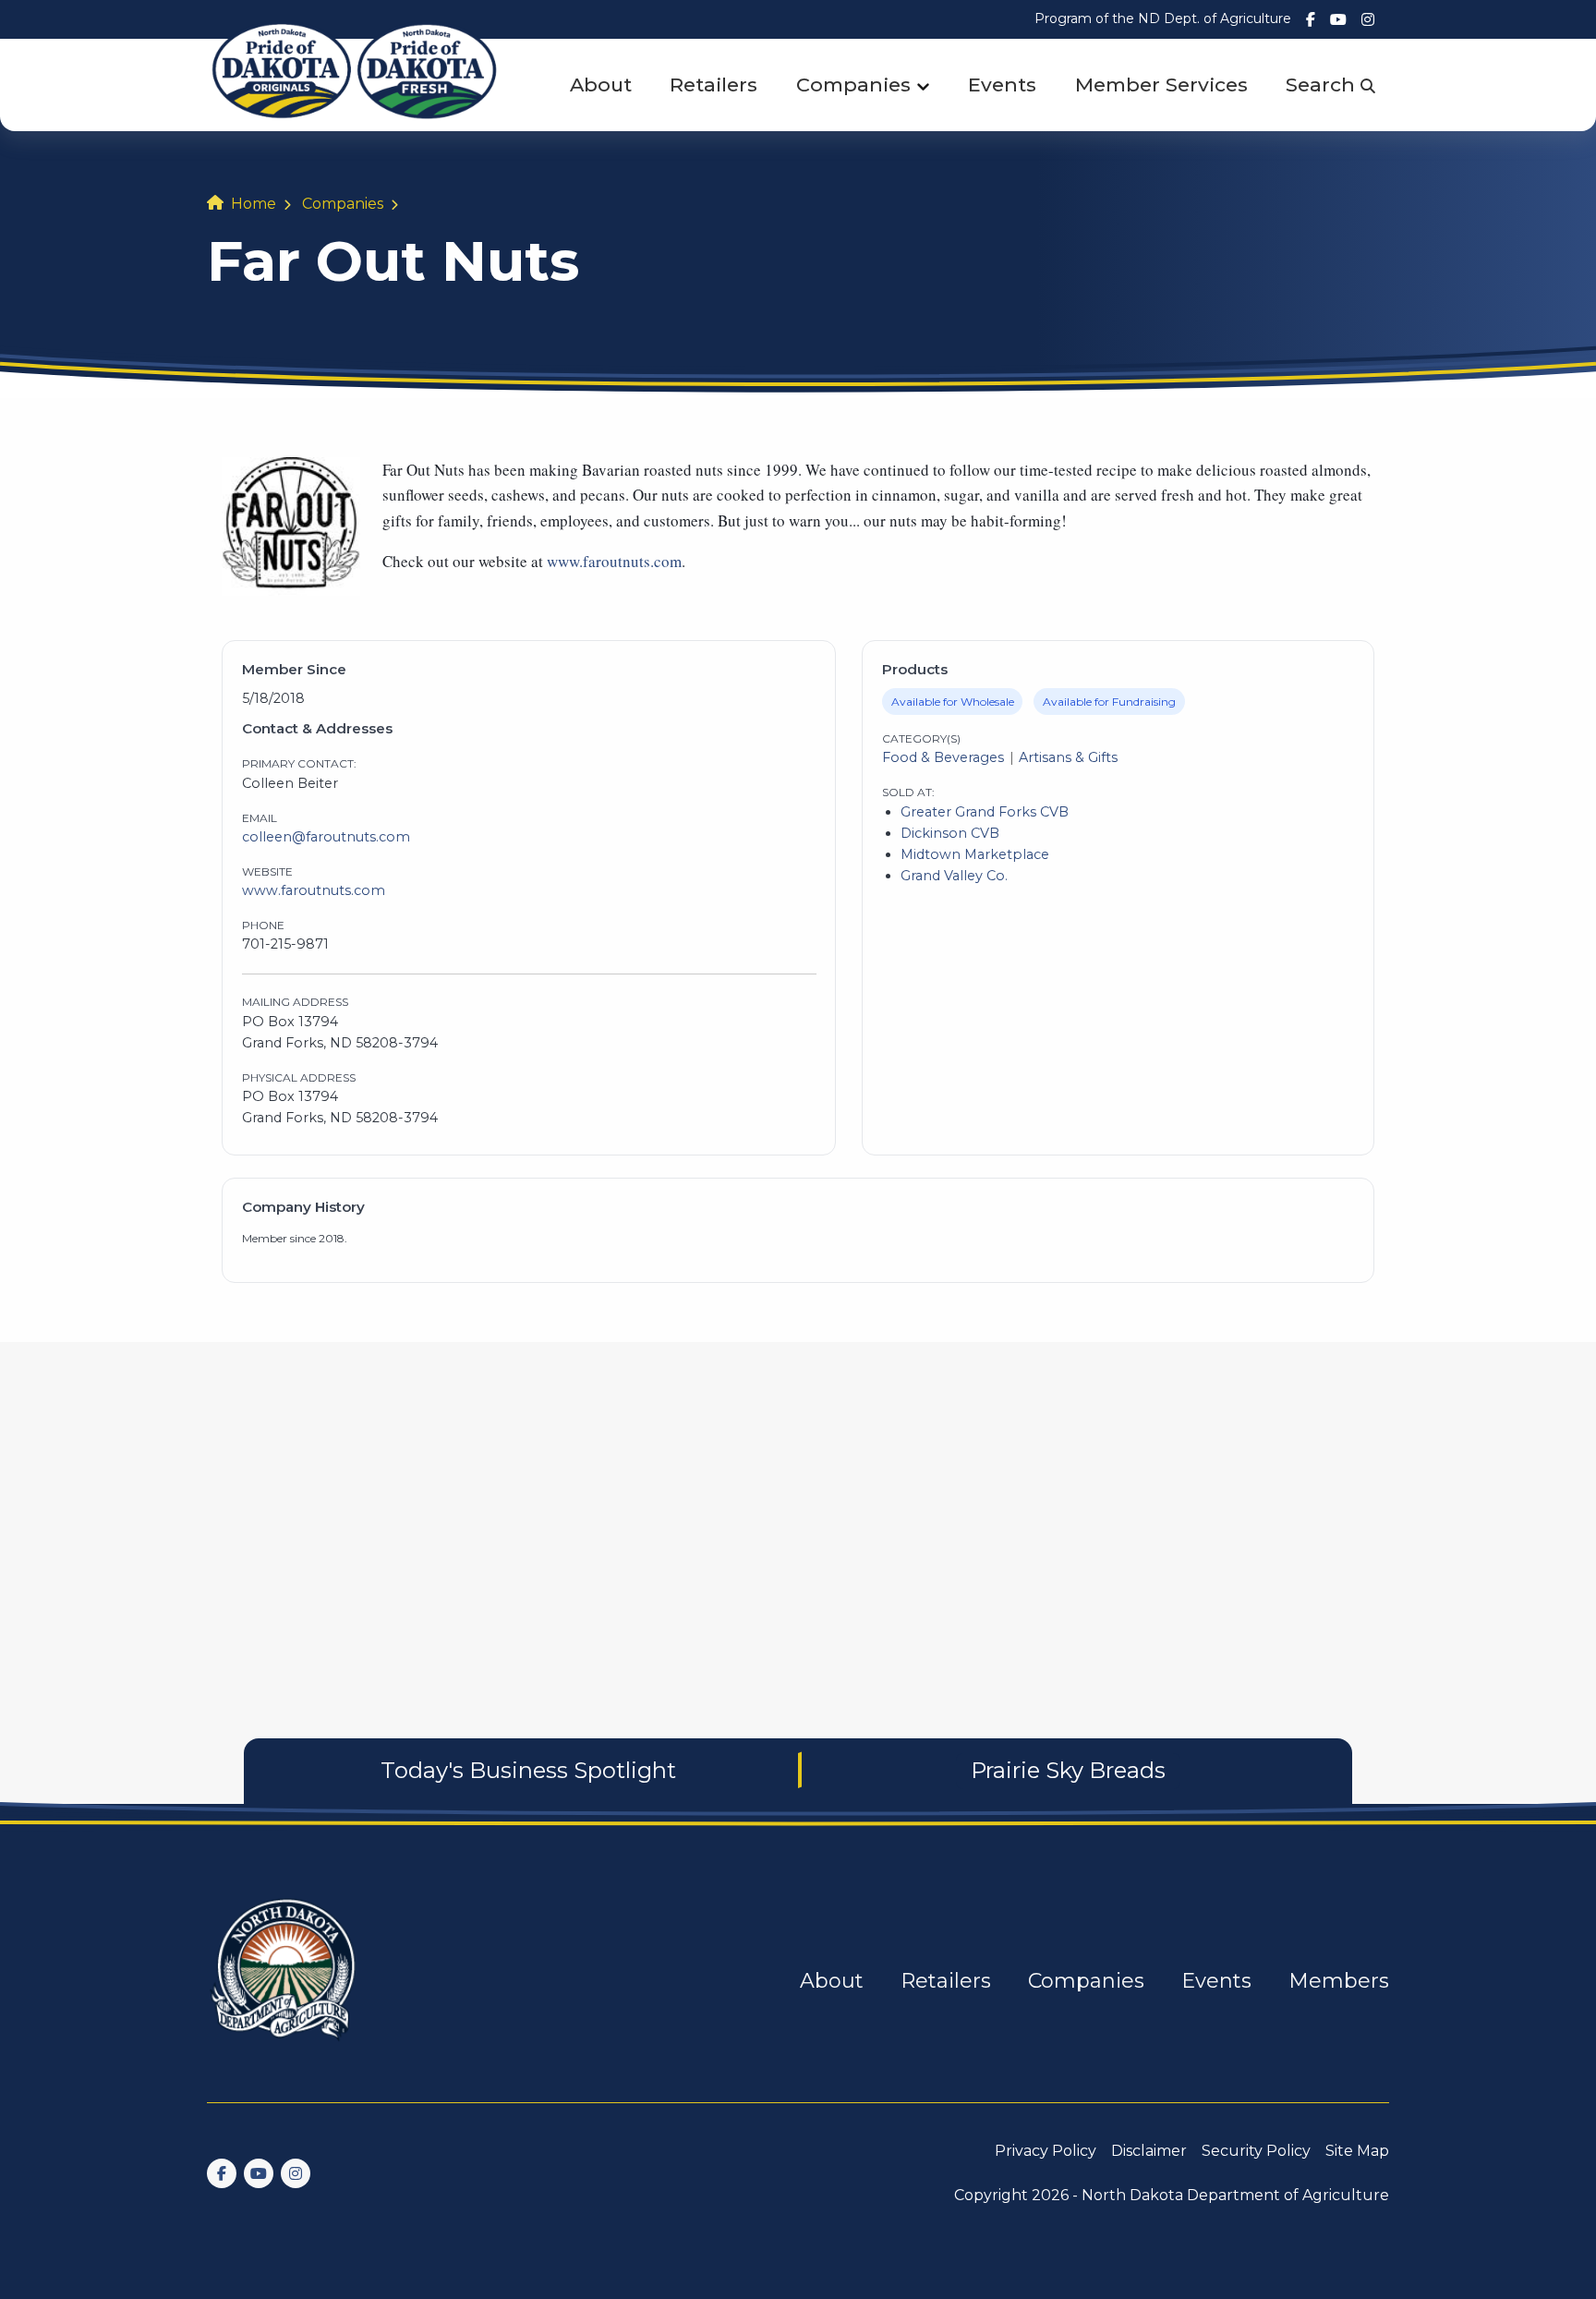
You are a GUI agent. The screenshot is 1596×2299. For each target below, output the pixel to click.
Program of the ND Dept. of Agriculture (1163, 18)
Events (1002, 85)
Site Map (1357, 2151)
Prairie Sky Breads (1068, 1770)
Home (254, 204)
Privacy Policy (1046, 2151)
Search (1323, 85)
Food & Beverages (943, 757)
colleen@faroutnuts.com (326, 837)
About (601, 85)
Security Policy (1256, 2151)
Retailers (713, 85)
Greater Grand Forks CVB (985, 812)
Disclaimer (1149, 2151)
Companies (853, 85)
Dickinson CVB (950, 833)
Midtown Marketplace (975, 854)
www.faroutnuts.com (614, 561)
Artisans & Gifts (1068, 757)
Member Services (1161, 85)
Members (1339, 1981)
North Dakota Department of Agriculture (1235, 2195)
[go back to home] (284, 1981)
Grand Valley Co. (954, 876)
